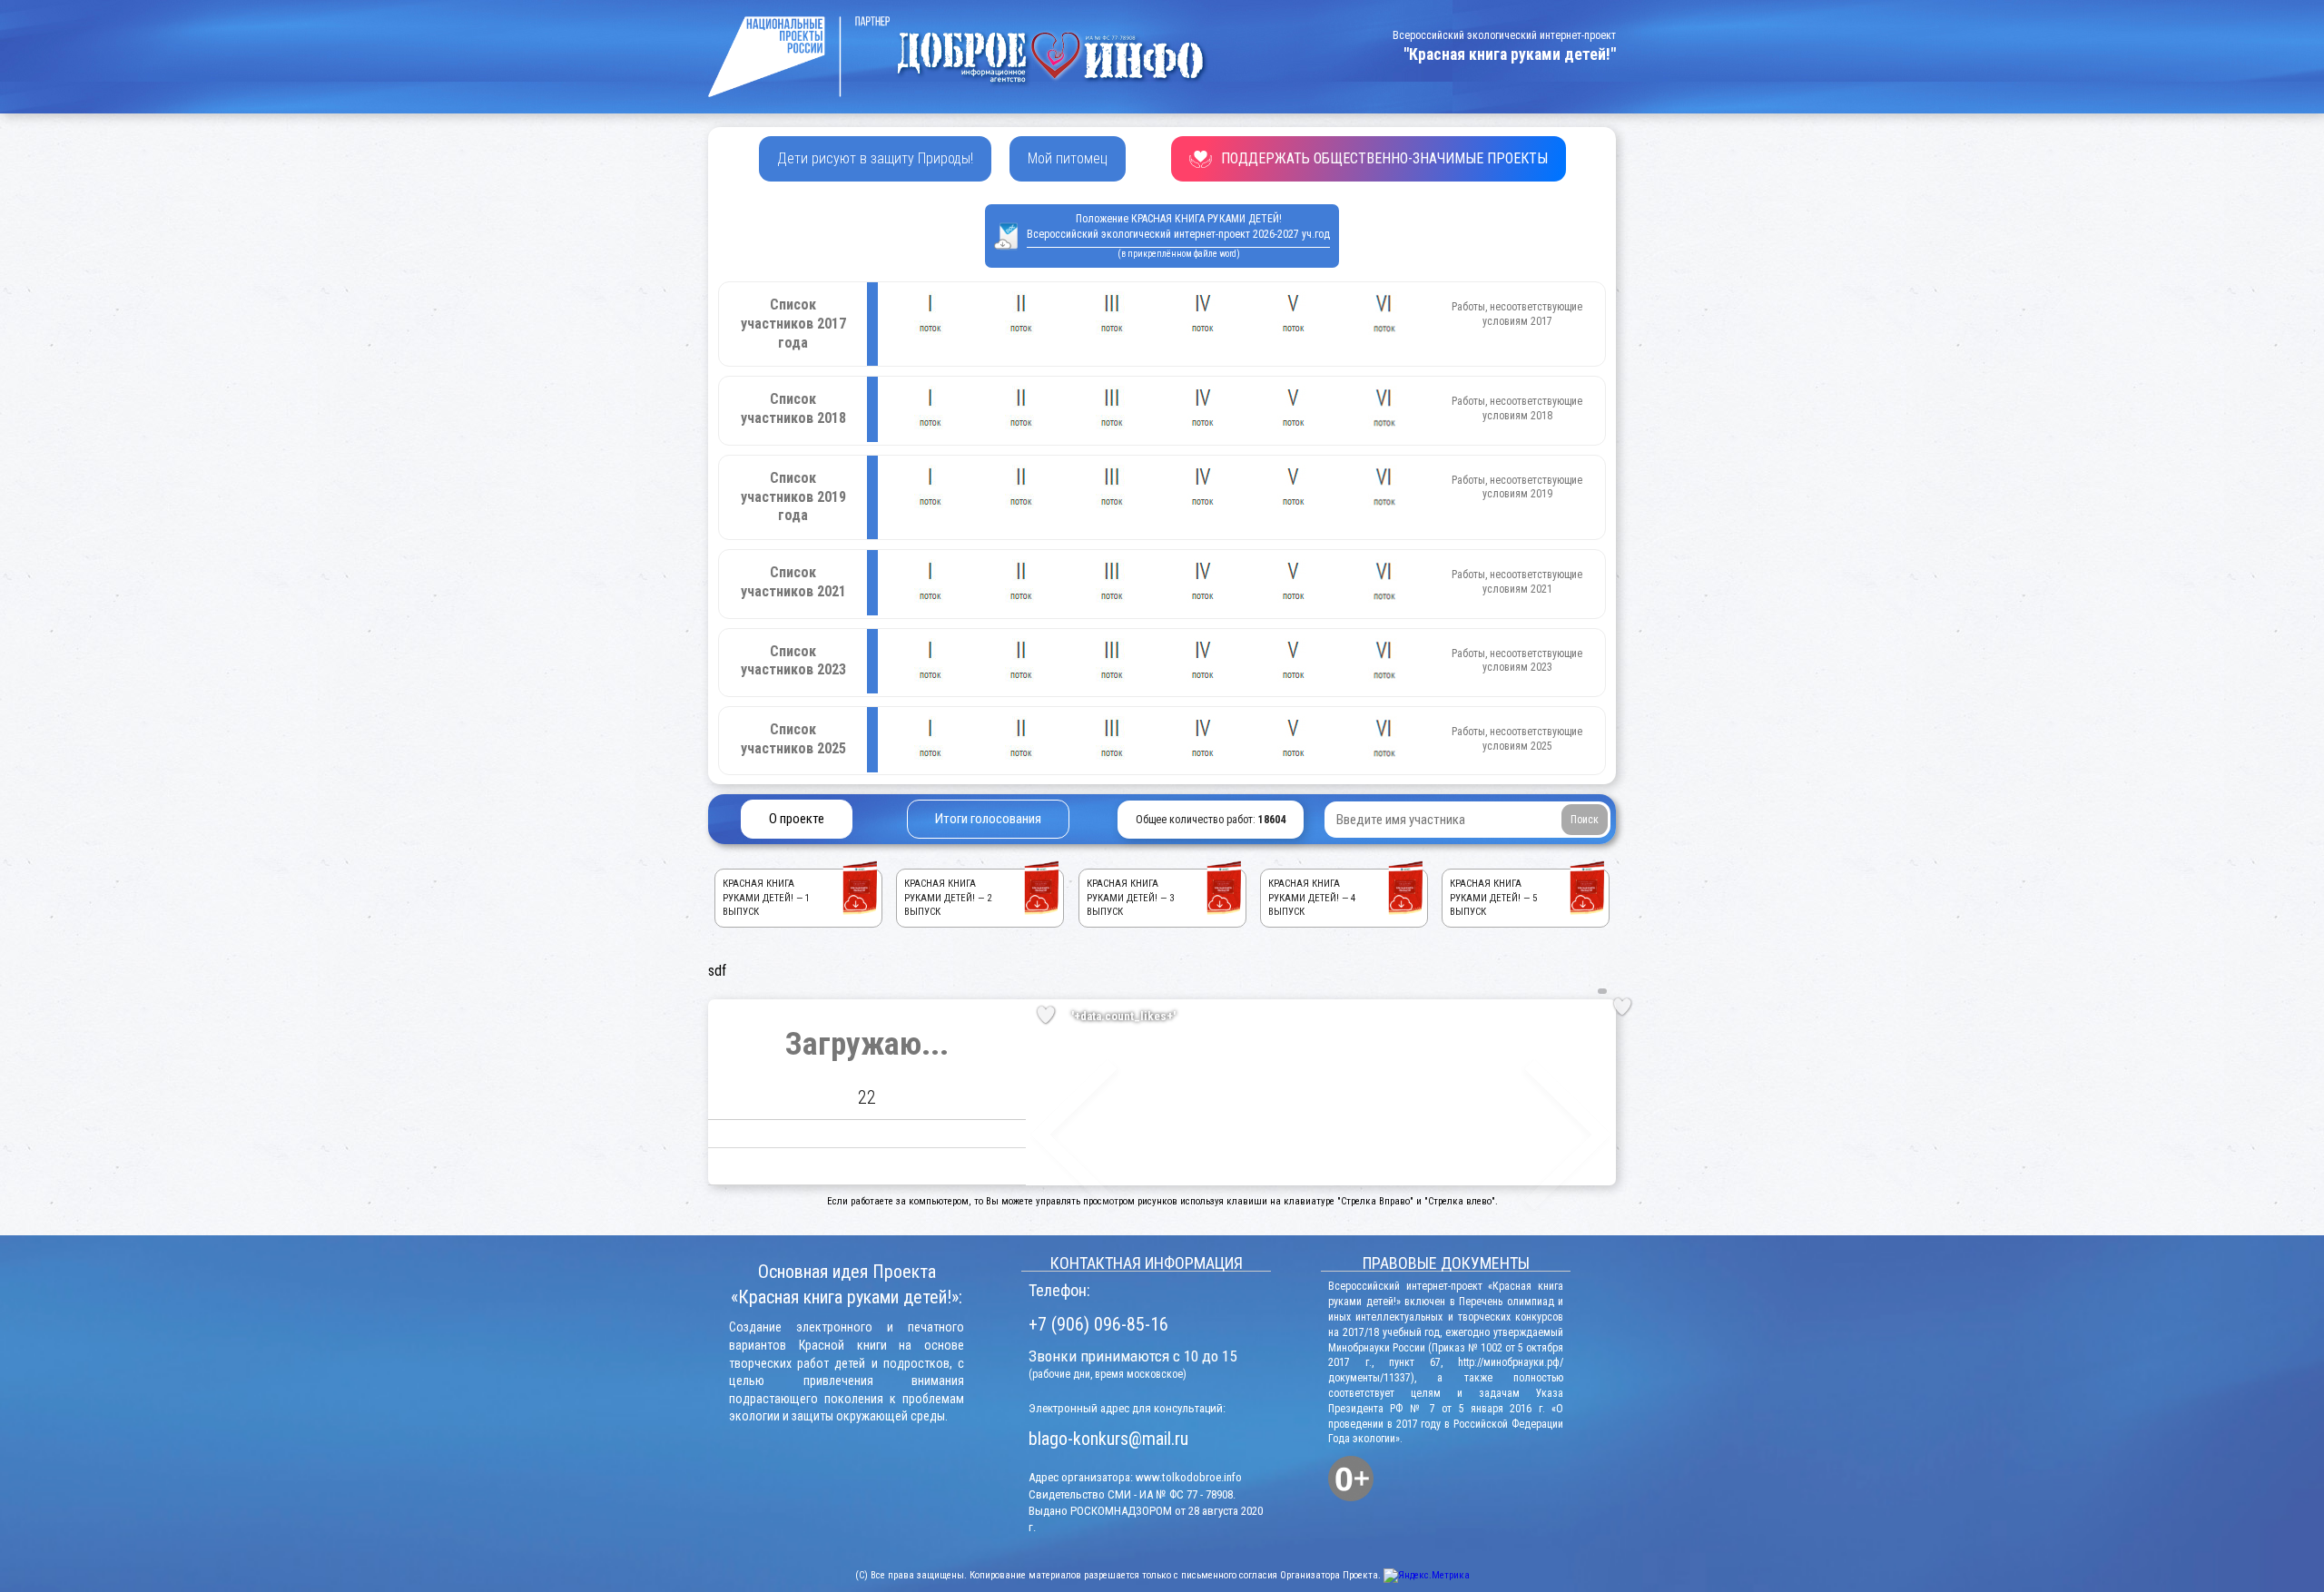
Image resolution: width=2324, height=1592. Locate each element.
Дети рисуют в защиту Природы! (875, 158)
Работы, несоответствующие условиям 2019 (1517, 487)
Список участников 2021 (793, 582)
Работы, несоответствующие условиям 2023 (1517, 661)
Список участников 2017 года (793, 324)
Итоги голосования (988, 819)
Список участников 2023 (793, 661)
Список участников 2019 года (793, 497)
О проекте (797, 819)
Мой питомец (1068, 158)
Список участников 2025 (793, 739)
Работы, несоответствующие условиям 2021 (1517, 582)
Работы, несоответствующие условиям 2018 (1517, 408)
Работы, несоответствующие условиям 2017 (1517, 314)
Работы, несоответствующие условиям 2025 (1517, 739)
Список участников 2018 (793, 408)
